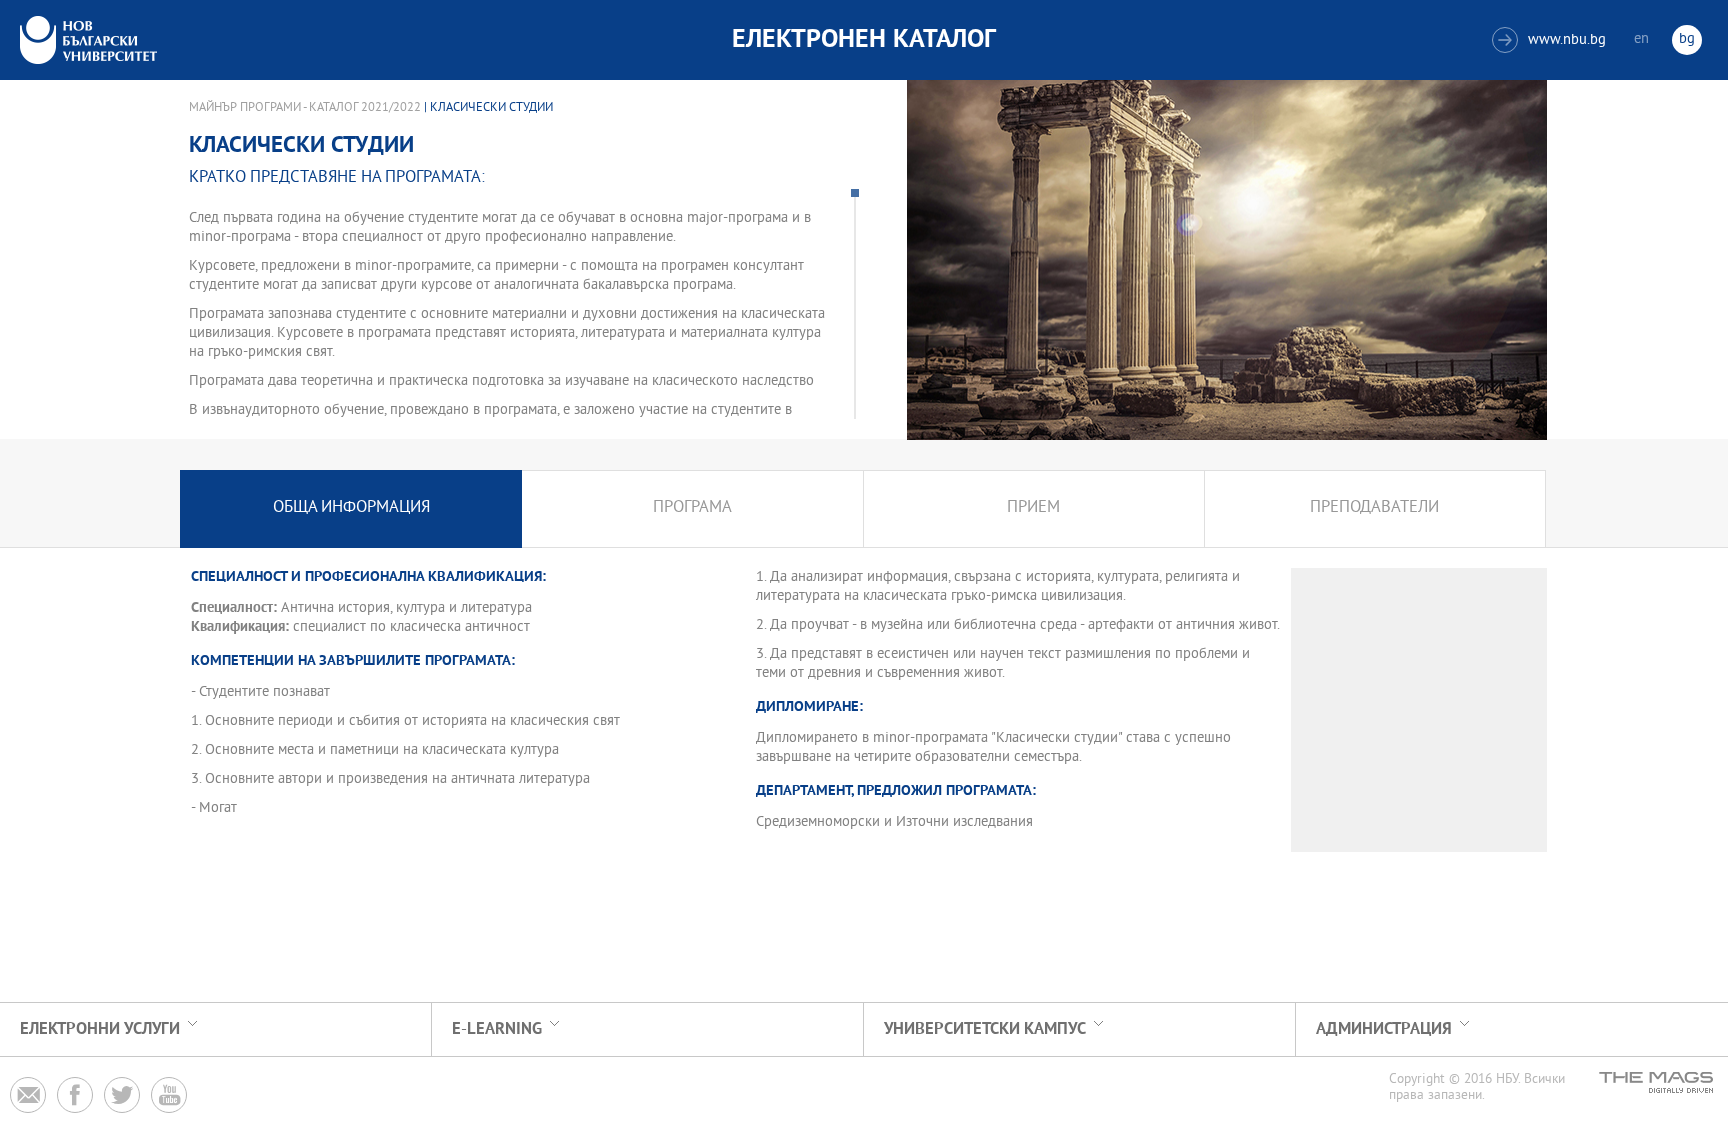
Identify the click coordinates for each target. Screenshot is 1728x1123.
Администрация (1384, 1029)
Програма (692, 508)
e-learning (497, 1029)
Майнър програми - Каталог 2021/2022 (305, 108)
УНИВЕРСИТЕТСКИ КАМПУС (985, 1029)
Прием (1033, 508)
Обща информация (351, 508)
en (1641, 39)
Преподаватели (1374, 508)
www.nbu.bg (1551, 40)
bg (1687, 39)
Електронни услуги (100, 1029)
